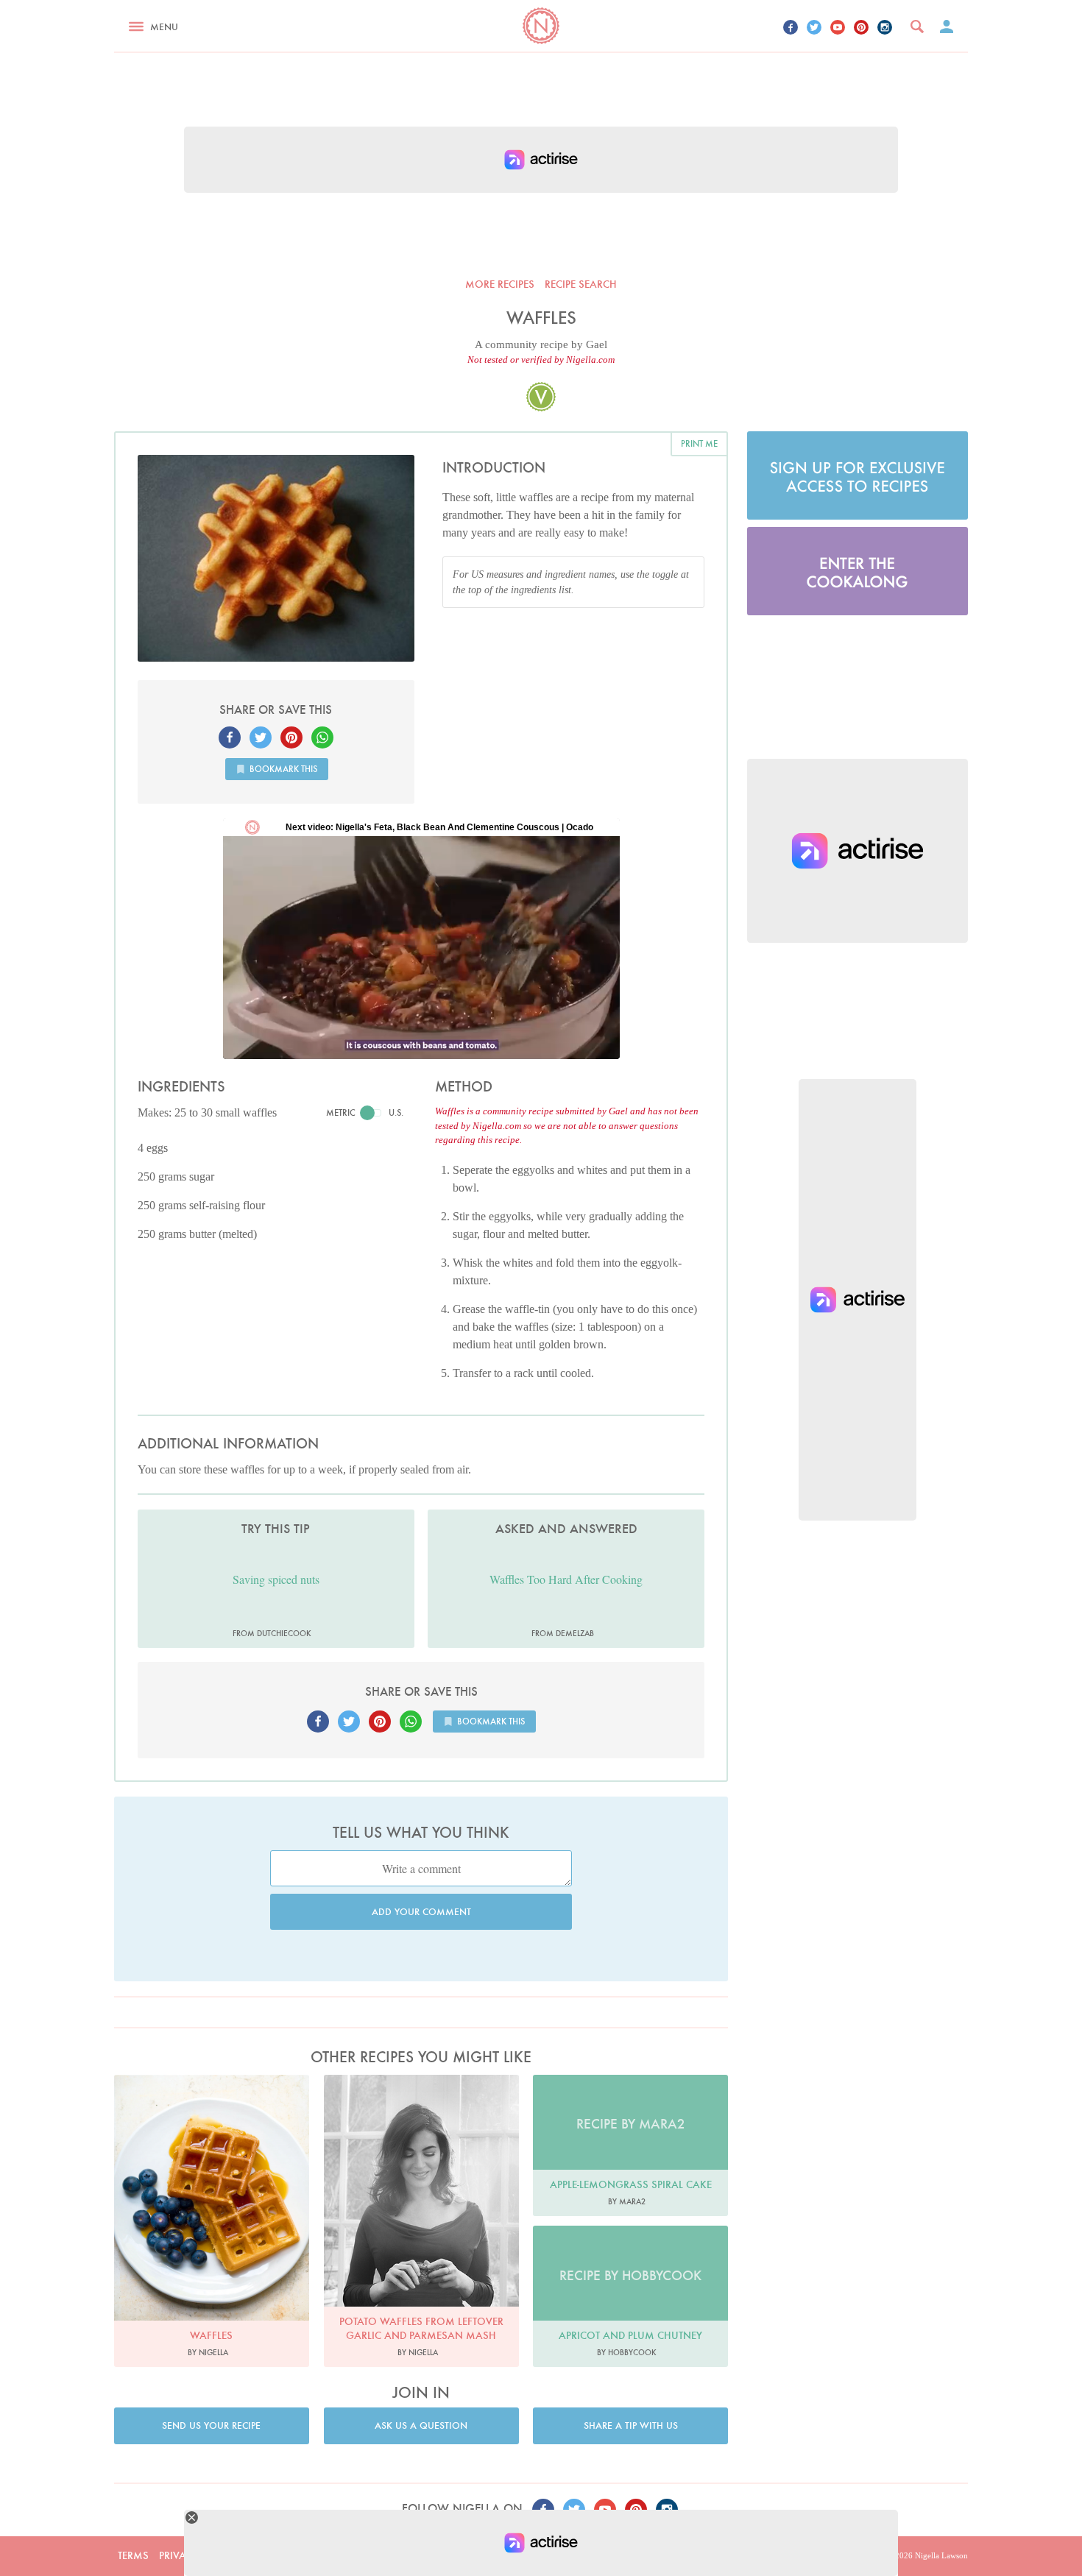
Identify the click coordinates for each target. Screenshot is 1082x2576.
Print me (699, 443)
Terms (133, 2555)
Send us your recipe (211, 2425)
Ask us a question (421, 2425)
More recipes (500, 284)
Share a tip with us (631, 2425)
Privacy (179, 2555)
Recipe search (581, 284)
